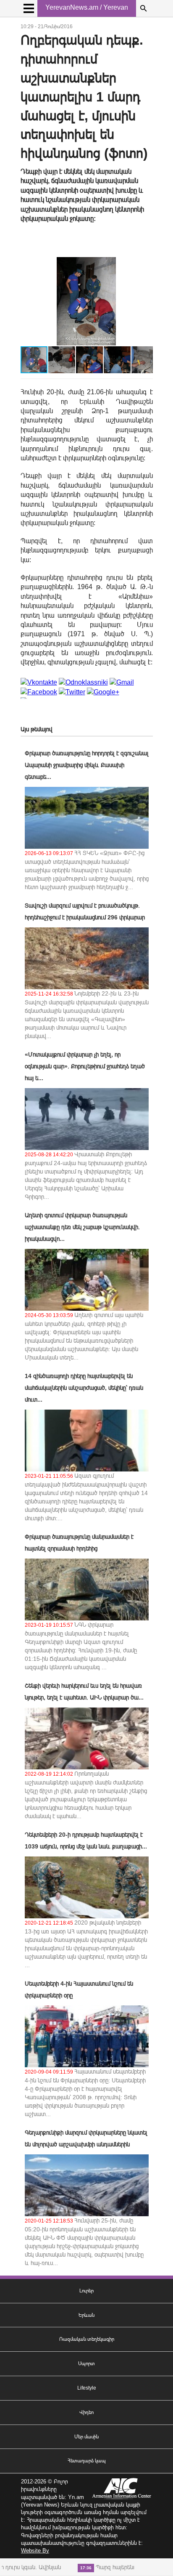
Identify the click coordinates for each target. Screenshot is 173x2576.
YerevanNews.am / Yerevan (87, 7)
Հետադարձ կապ (87, 2461)
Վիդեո (86, 2412)
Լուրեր (86, 2291)
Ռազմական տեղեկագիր (87, 2339)
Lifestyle (87, 2388)
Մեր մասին (86, 2437)
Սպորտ (86, 2364)
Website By (35, 2551)
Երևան (86, 2315)
